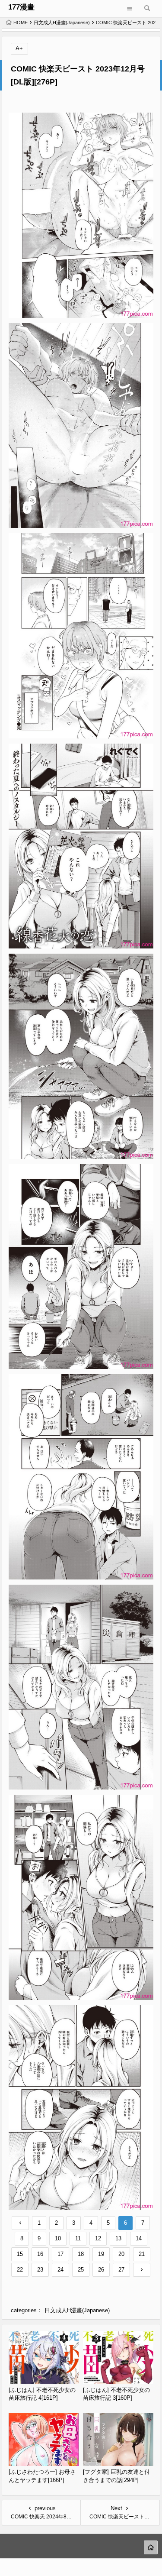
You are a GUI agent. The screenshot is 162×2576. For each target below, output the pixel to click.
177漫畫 (21, 7)
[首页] (151, 2547)
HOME (21, 23)
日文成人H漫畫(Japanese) (62, 23)
